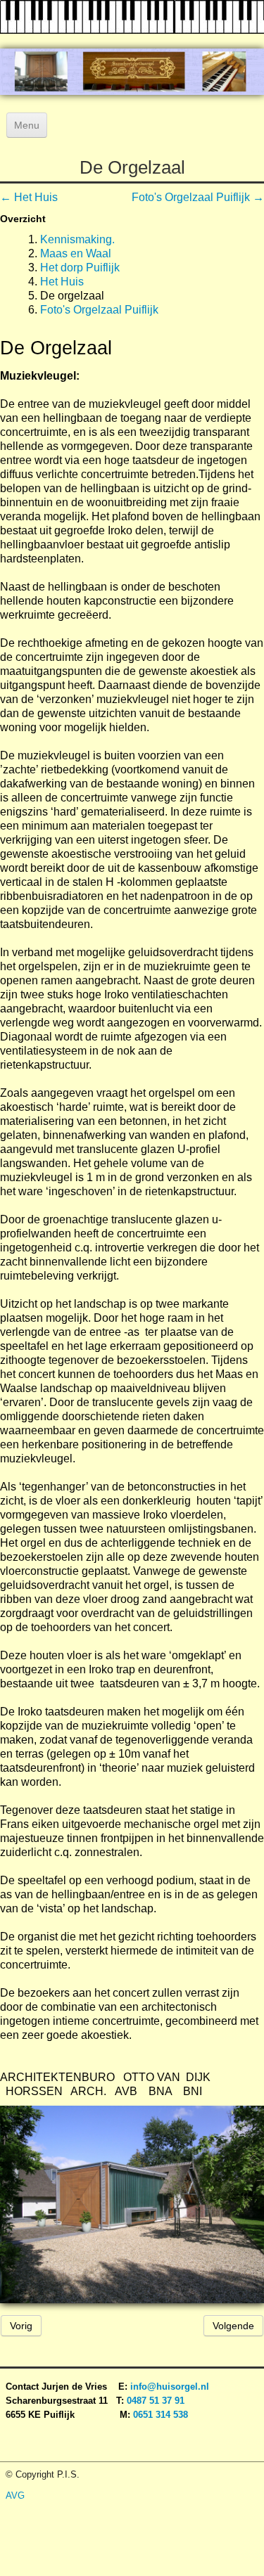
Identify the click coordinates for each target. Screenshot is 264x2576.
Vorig (21, 2326)
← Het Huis (29, 197)
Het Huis (62, 282)
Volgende (233, 2326)
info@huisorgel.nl (170, 2387)
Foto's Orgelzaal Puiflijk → (198, 197)
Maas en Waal (76, 253)
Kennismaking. (77, 239)
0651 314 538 (161, 2415)
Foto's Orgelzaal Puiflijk (99, 310)
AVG (15, 2495)
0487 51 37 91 (157, 2401)
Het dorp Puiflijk (80, 268)
